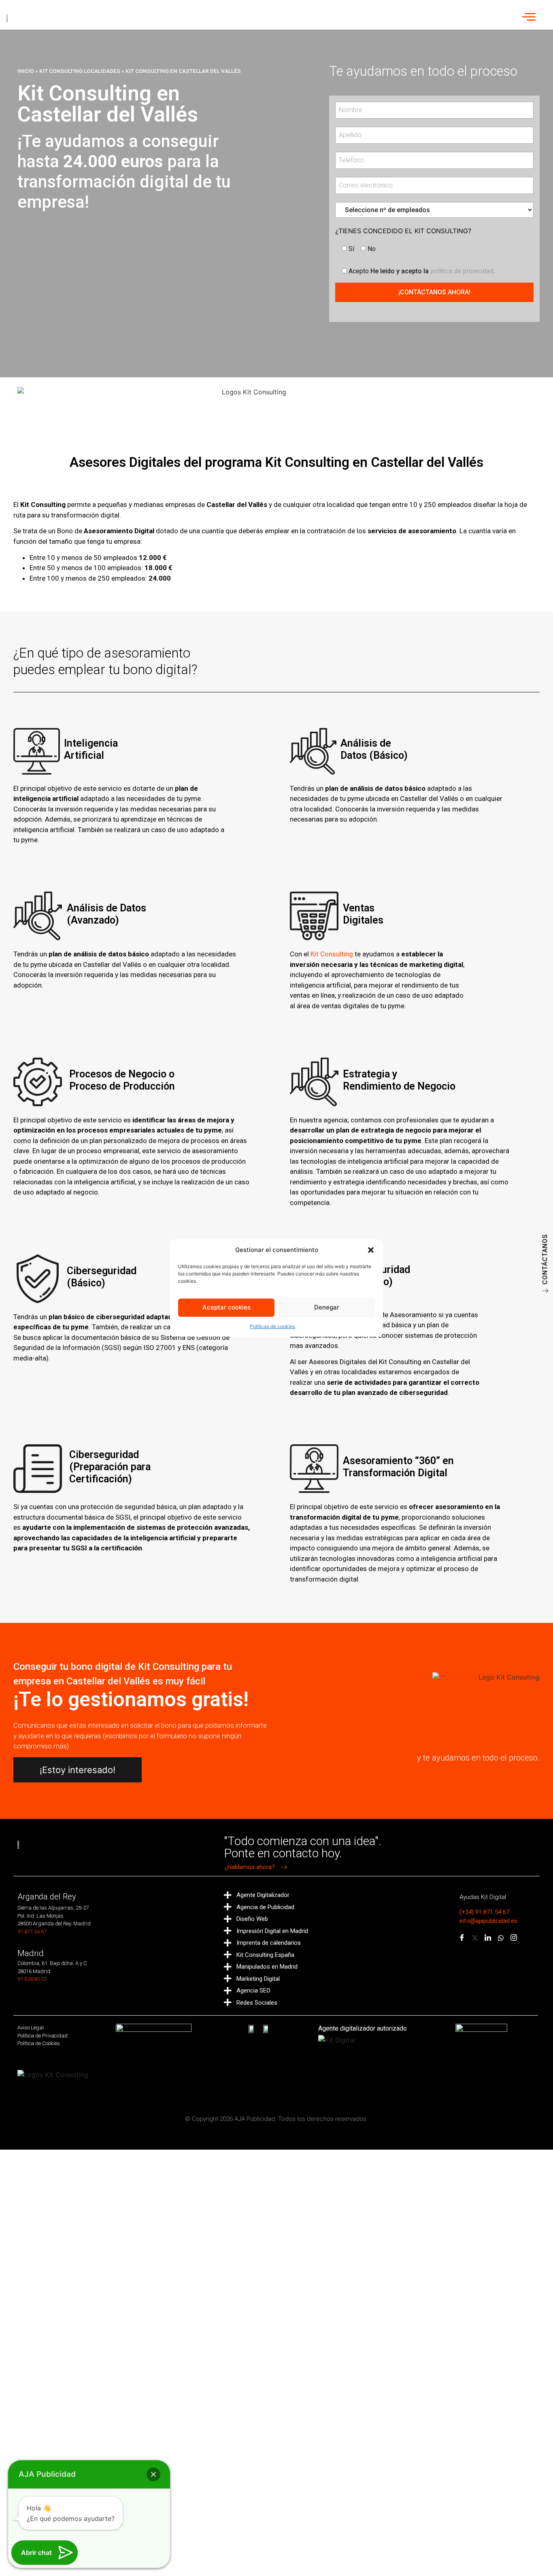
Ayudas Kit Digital (483, 1897)
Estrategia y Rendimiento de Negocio (399, 1080)
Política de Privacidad (43, 2036)
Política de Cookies (39, 2043)
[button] (371, 1250)
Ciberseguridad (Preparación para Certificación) (110, 1467)
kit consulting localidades (80, 71)
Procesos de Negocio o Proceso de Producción (122, 1080)
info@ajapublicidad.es (488, 1921)
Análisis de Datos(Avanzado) (106, 914)
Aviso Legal (31, 2028)
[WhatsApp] (501, 1938)
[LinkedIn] (488, 1938)
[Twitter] (475, 1938)
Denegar (327, 1307)
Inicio (26, 71)
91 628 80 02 (32, 1979)
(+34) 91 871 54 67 (484, 1912)
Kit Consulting (332, 954)
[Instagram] (514, 1938)
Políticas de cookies (272, 1326)
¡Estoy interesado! (78, 1770)
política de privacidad (462, 271)
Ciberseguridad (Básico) (102, 1277)
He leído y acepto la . (422, 271)
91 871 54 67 (32, 1932)
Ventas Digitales (363, 914)
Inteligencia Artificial (91, 749)
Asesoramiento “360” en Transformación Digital (398, 1467)
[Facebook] (462, 1938)
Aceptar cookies (227, 1307)
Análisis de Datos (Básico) (374, 749)
